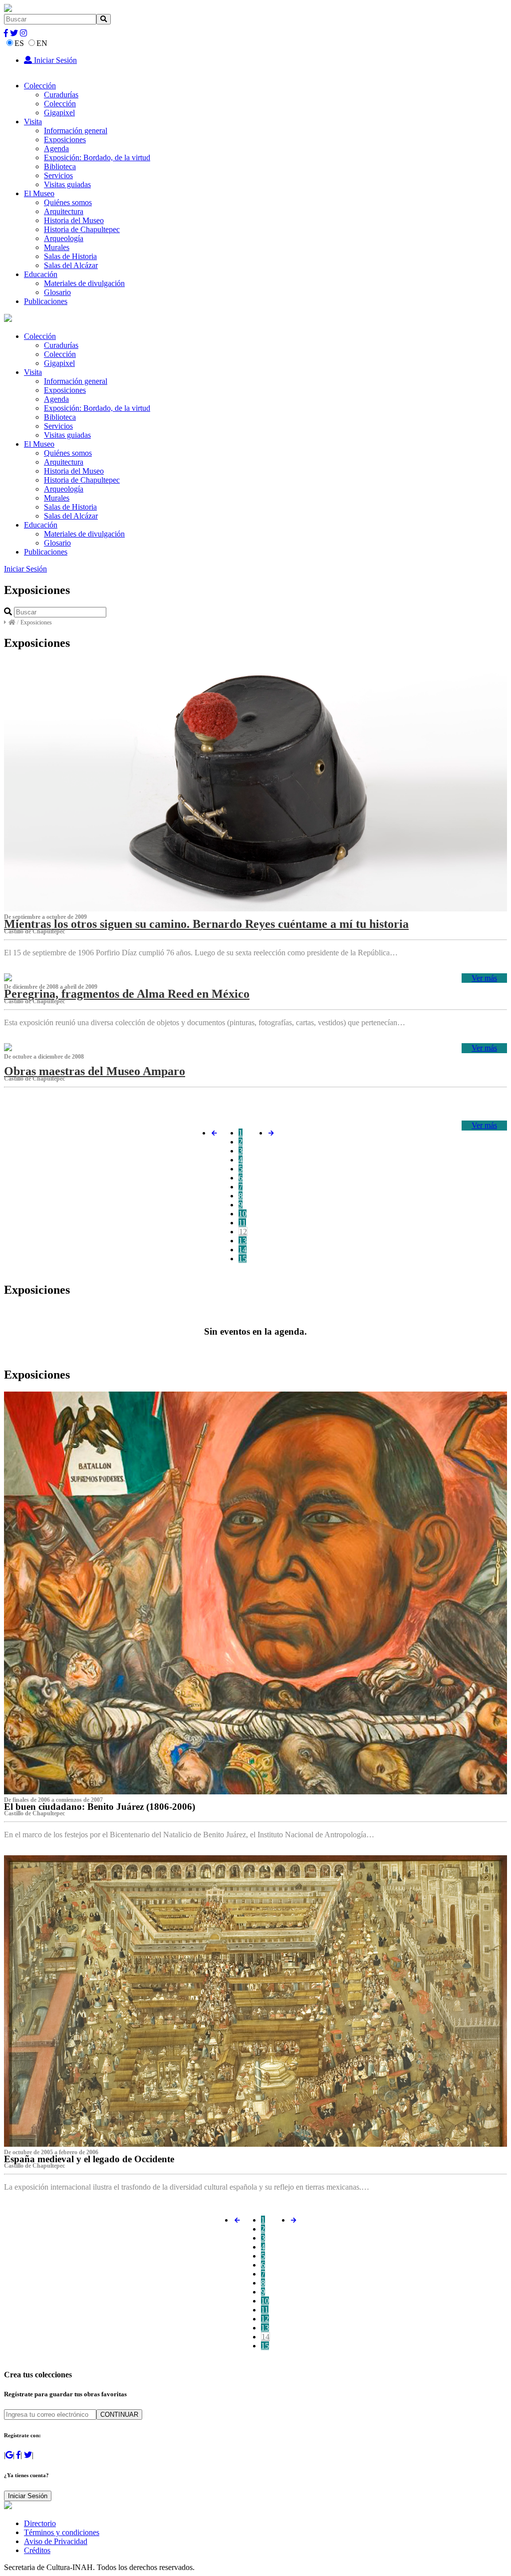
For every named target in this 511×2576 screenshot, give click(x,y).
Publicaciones (46, 301)
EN (42, 43)
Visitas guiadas (67, 184)
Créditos (37, 2550)
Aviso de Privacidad (56, 2541)
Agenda (56, 148)
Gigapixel (59, 113)
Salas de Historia (70, 256)
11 (242, 1223)
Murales (57, 247)
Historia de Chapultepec (82, 229)
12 (243, 1232)
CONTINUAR (119, 2415)
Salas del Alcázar (71, 265)
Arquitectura (64, 211)
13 (243, 1241)
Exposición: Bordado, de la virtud (97, 157)
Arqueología (64, 238)
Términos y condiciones (62, 2532)
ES (19, 43)
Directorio (40, 2523)
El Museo (39, 193)
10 (243, 1214)
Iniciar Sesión (54, 60)
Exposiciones (65, 140)
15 (243, 1259)
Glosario (57, 292)
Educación (41, 274)
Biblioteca (60, 166)
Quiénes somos (68, 202)
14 (243, 1250)
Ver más (484, 978)
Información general (76, 131)
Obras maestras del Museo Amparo (95, 1071)
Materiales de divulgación (84, 283)
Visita (33, 122)
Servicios (58, 175)
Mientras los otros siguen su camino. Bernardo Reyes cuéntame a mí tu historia (206, 924)
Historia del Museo (74, 220)
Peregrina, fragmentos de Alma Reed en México (127, 994)
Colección (40, 86)
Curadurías (61, 95)
